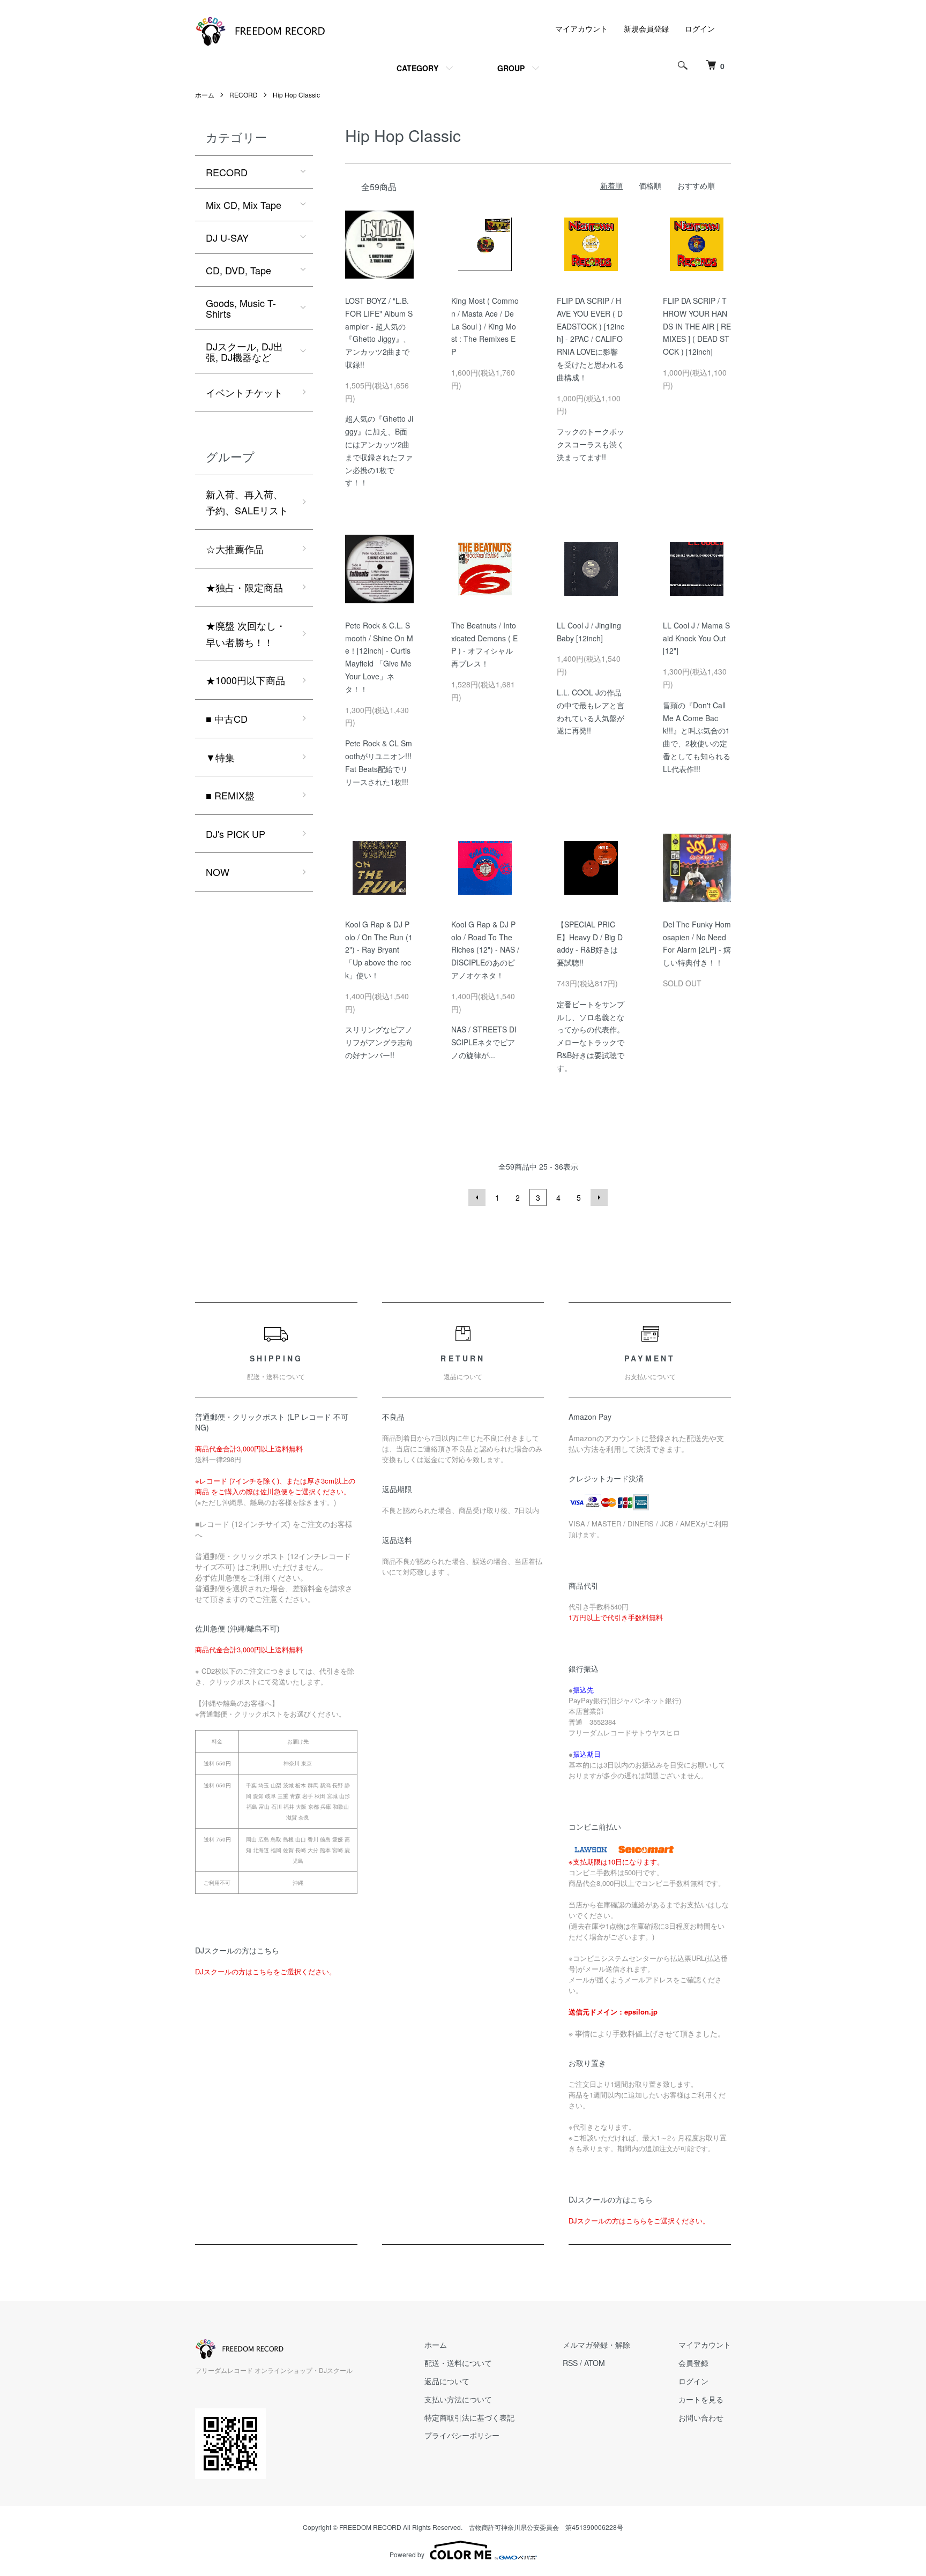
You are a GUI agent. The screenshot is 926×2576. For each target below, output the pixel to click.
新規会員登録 (646, 28)
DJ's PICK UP (236, 834)
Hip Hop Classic (296, 95)
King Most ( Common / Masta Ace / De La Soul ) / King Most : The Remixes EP (485, 326)
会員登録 (693, 2363)
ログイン (700, 28)
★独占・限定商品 (244, 587)
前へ (477, 1197)
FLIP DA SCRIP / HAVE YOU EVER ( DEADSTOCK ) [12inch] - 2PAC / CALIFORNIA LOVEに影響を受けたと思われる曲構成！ (591, 339)
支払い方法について (458, 2399)
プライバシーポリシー (462, 2435)
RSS (570, 2363)
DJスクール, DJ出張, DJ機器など (244, 351)
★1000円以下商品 (245, 680)
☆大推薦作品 (235, 549)
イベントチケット (244, 392)
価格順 (650, 185)
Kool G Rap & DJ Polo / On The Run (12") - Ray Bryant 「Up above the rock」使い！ (379, 950)
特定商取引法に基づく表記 (469, 2417)
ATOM (595, 2363)
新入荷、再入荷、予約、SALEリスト (247, 502)
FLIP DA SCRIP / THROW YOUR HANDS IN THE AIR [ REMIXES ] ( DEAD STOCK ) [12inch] (697, 326)
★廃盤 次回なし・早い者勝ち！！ (246, 634)
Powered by (407, 2554)
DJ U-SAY (227, 237)
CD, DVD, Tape (238, 270)
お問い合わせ (701, 2417)
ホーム (205, 95)
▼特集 (220, 757)
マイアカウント (581, 28)
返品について (447, 2381)
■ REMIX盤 (230, 795)
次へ (599, 1197)
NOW (218, 872)
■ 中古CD (227, 718)
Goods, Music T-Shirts (241, 308)
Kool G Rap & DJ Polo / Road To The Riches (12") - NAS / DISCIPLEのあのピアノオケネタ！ (485, 950)
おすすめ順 (696, 185)
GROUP (511, 68)
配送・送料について (458, 2363)
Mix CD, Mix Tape (244, 205)
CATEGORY (417, 68)
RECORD (244, 95)
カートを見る (701, 2399)
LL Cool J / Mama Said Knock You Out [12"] (696, 638)
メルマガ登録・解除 (596, 2345)
